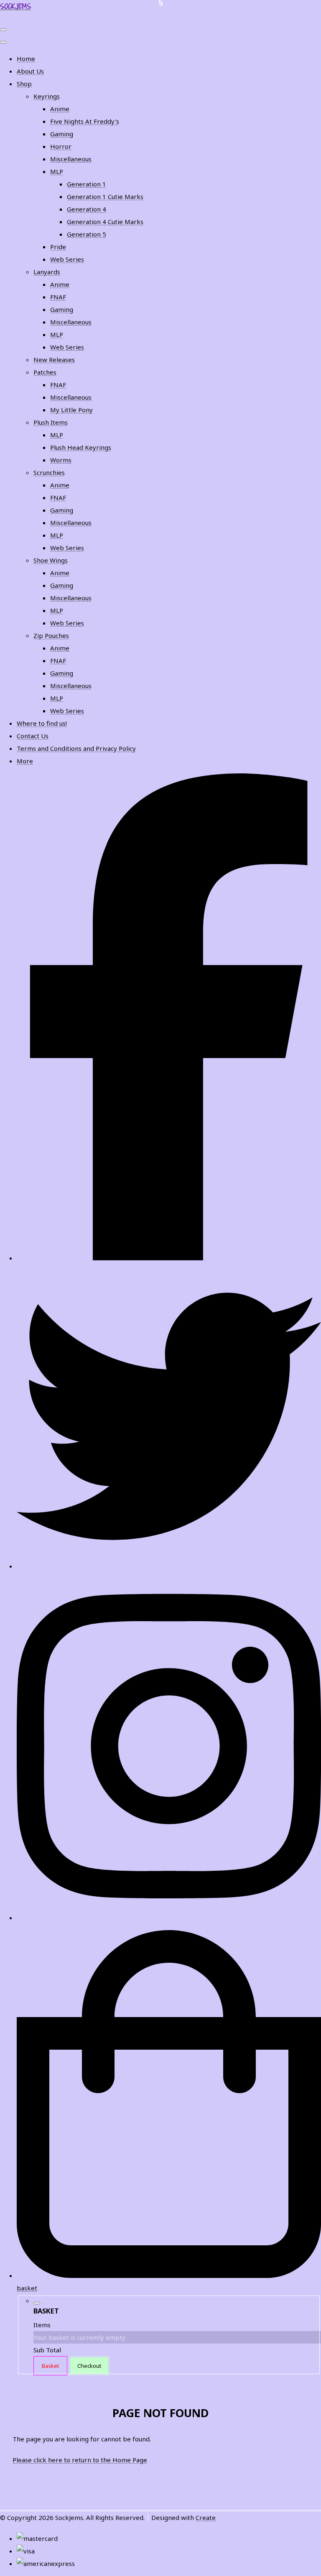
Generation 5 (87, 234)
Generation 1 (87, 184)
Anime (60, 109)
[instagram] (169, 1918)
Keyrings (47, 96)
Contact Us (33, 736)
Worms (61, 460)
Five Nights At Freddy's (85, 121)
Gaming (62, 134)
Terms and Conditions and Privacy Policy (76, 748)
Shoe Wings (51, 560)
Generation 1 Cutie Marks (105, 196)
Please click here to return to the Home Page (80, 2460)
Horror (61, 146)
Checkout (89, 2366)
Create (206, 2517)
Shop (24, 84)
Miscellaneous (71, 159)
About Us (30, 71)
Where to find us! (42, 723)
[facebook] (169, 1258)
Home (26, 59)
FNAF (58, 297)
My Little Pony (71, 410)
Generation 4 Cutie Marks (105, 222)
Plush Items (51, 422)
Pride (58, 247)
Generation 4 (87, 209)
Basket (50, 2366)
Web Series (67, 259)
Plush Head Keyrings (81, 447)
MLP (57, 171)
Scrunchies (49, 472)
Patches (45, 372)
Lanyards (47, 272)
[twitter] (169, 1566)
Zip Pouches (51, 635)
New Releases (54, 360)
